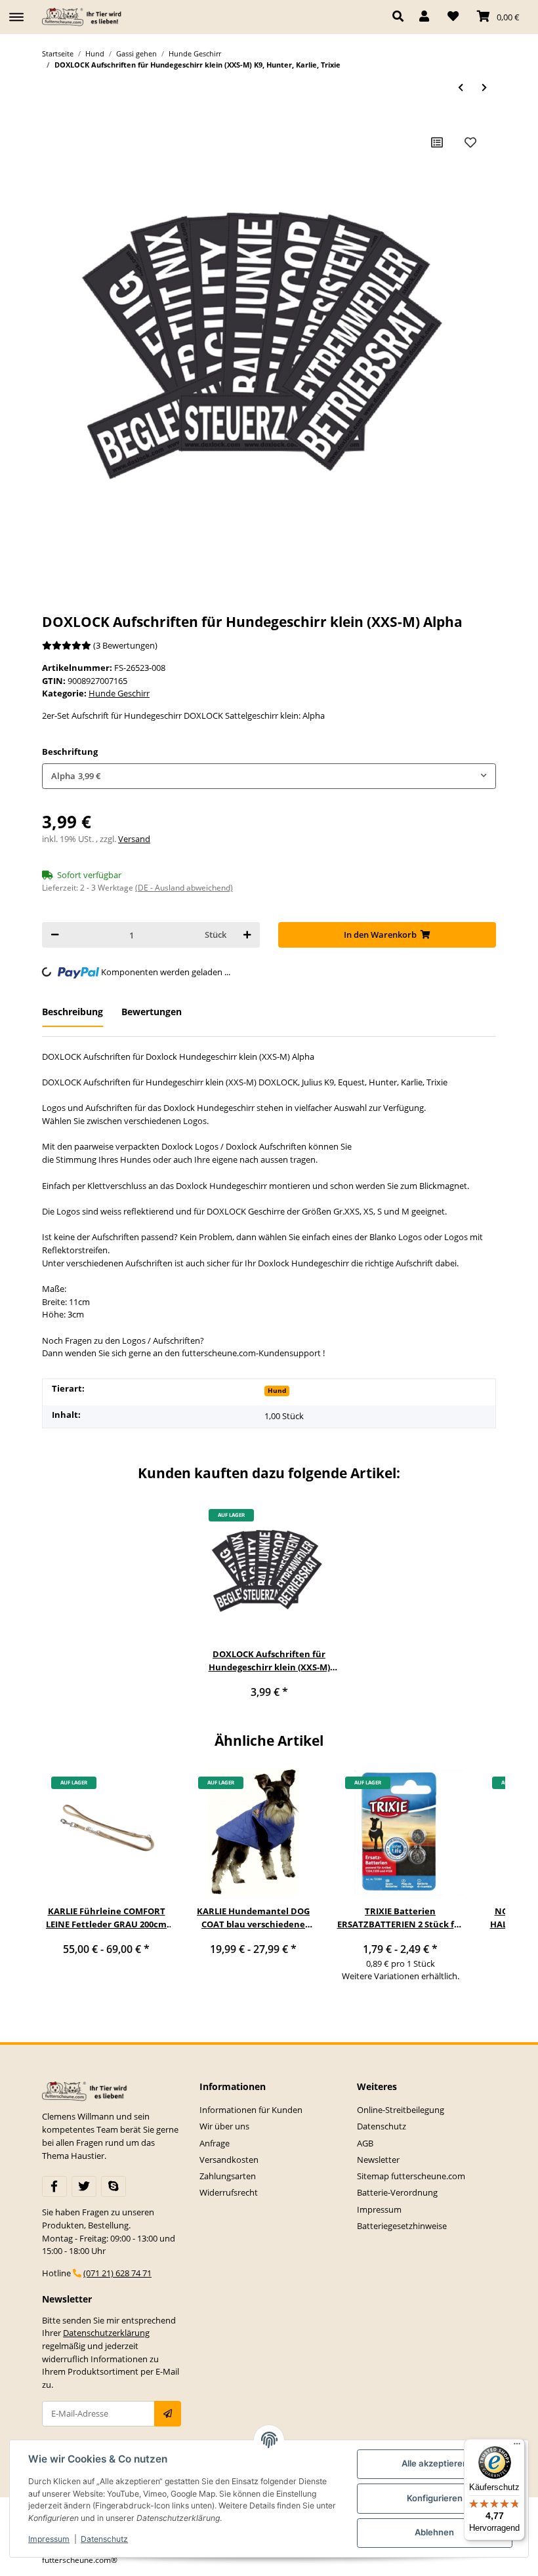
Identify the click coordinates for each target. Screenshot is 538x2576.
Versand (134, 839)
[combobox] (269, 776)
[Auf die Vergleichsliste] (437, 142)
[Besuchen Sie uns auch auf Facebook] (54, 2186)
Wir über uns (224, 2126)
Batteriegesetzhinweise (402, 2226)
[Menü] (517, 2447)
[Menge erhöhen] (247, 935)
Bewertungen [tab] (152, 1012)
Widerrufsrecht (229, 2192)
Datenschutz (382, 2126)
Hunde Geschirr (119, 693)
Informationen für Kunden (251, 2110)
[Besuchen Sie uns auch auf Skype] (114, 2186)
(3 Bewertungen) (125, 645)
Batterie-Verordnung (397, 2192)
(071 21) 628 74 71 (117, 2273)
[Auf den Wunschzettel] (470, 142)
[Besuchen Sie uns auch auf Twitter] (84, 2186)
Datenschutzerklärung (106, 2333)
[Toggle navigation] (16, 11)
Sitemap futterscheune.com (411, 2176)
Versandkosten (229, 2160)
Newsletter (378, 2160)
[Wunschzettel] (453, 17)
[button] (401, 17)
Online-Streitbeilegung (401, 2110)
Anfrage (215, 2143)
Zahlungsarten (228, 2176)
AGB (365, 2143)
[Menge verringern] (55, 935)
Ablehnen (434, 2532)
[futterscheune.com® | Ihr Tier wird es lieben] (83, 17)
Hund (277, 1390)
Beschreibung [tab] (72, 1012)
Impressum (379, 2209)
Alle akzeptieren (435, 2463)
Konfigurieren (435, 2498)
